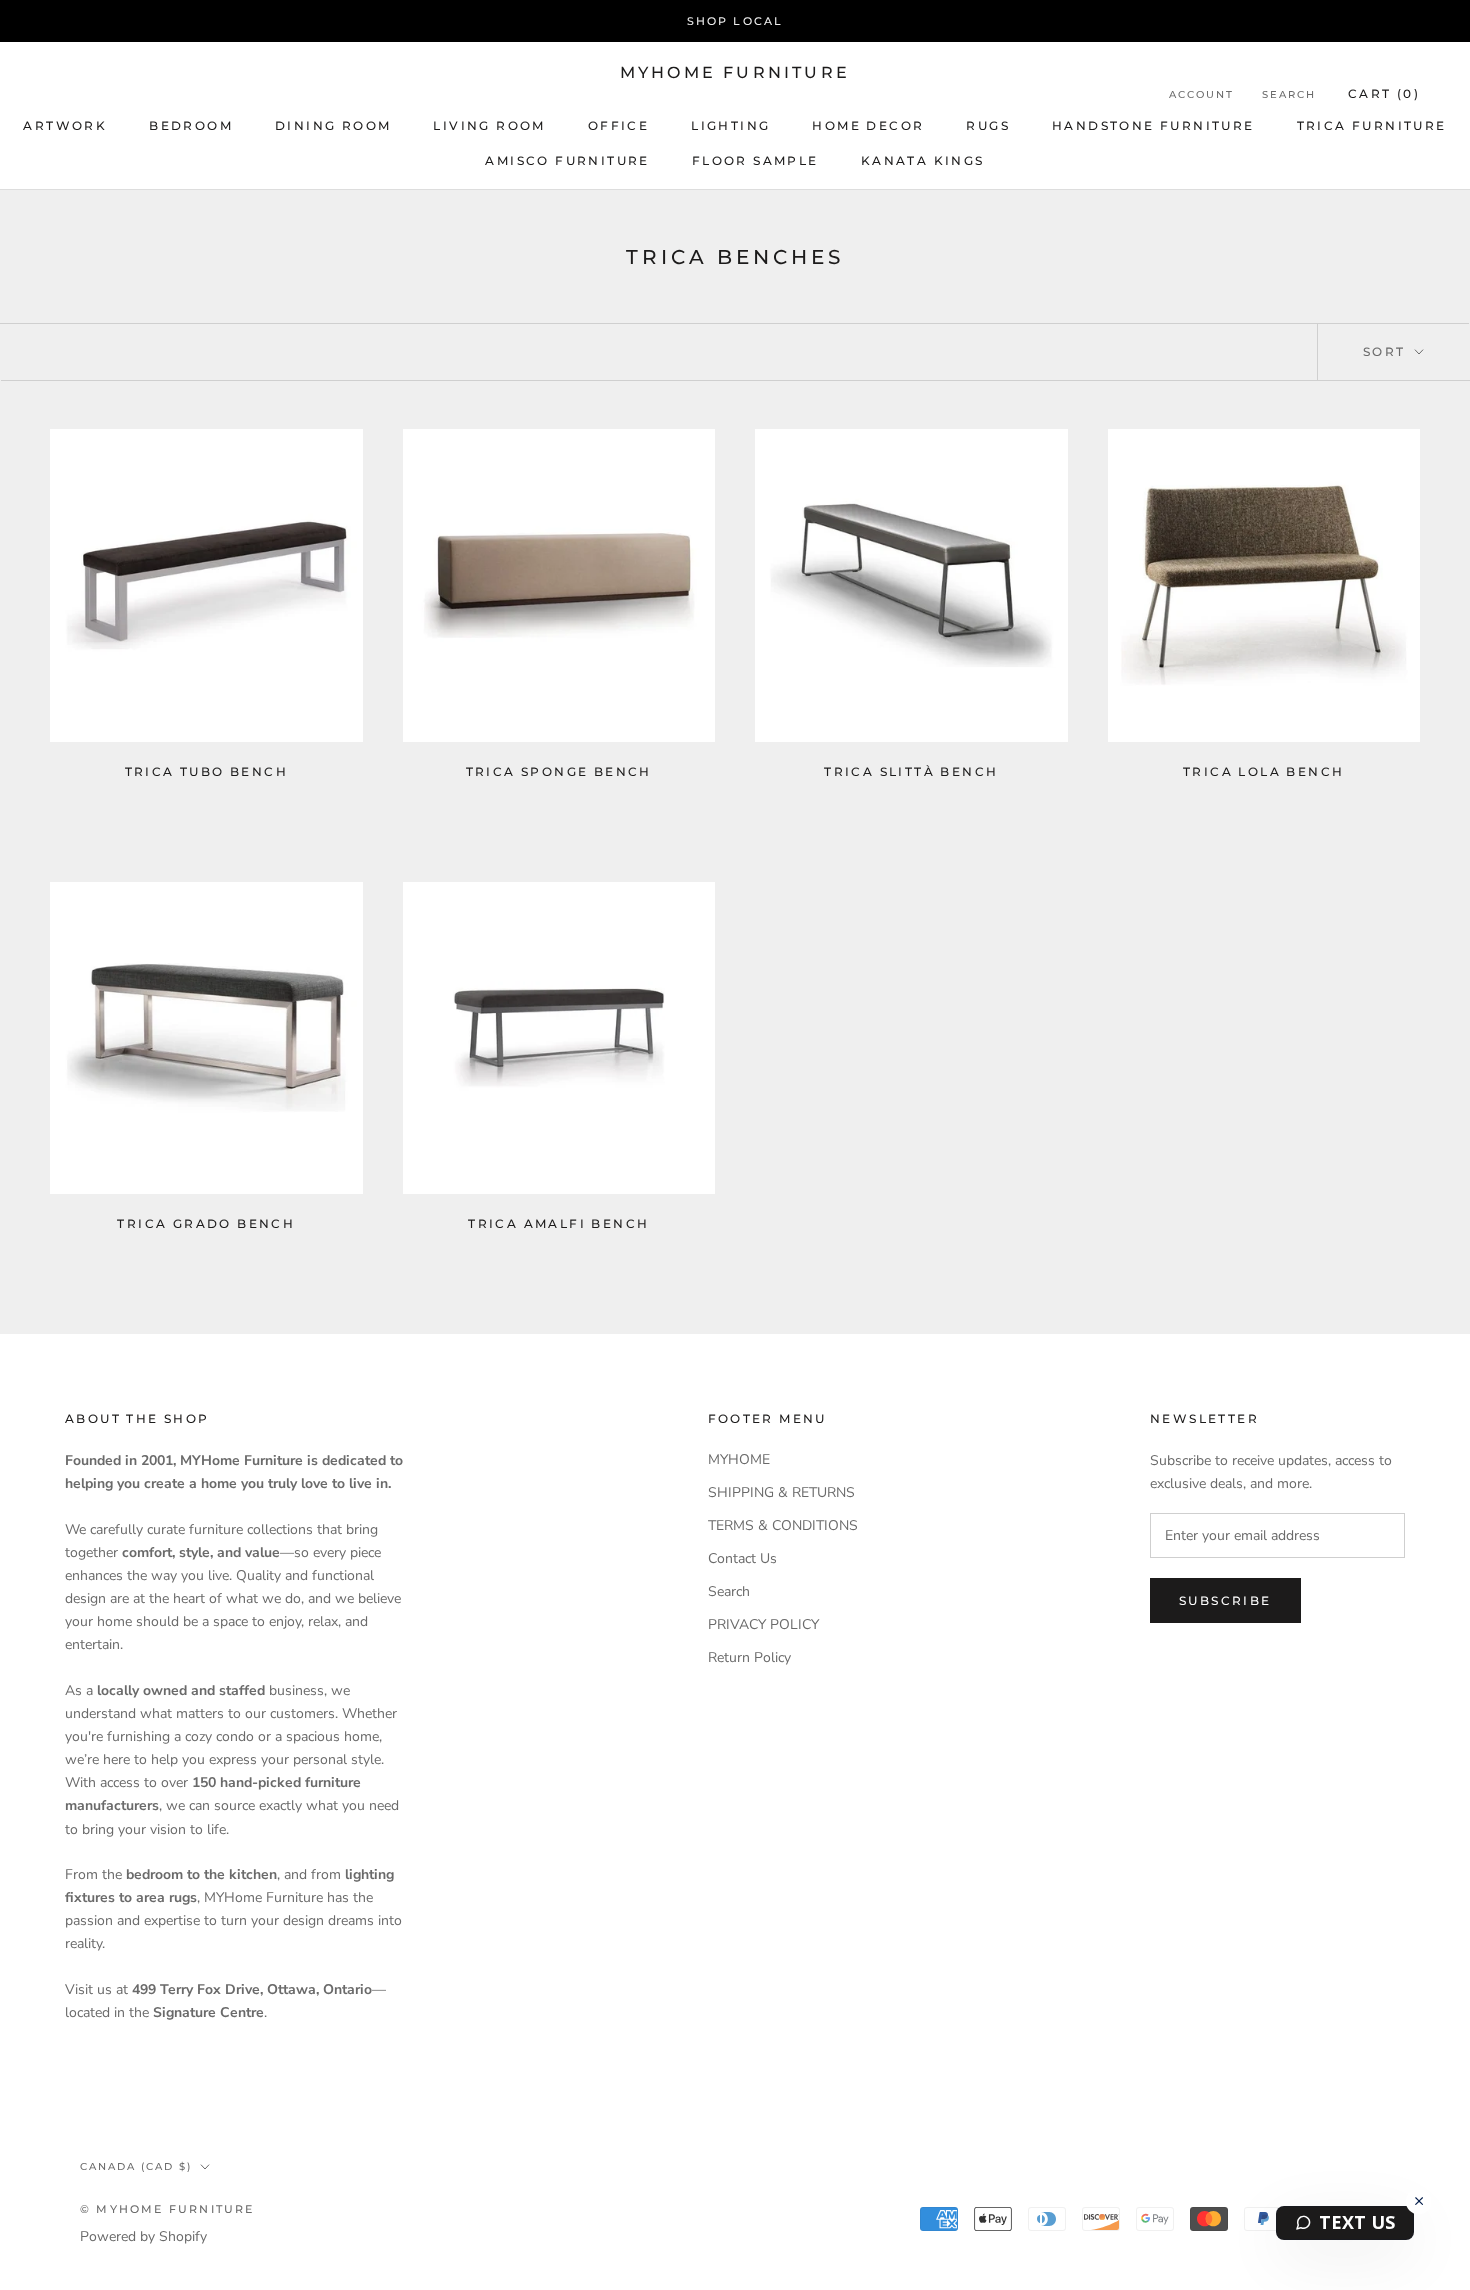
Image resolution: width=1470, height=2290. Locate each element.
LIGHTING (730, 125)
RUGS (988, 125)
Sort (1387, 351)
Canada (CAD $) (136, 2166)
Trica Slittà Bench (911, 771)
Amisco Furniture (567, 160)
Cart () (1384, 93)
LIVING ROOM (489, 125)
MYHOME (739, 1459)
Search (1289, 94)
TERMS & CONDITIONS (783, 1525)
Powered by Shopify (143, 2236)
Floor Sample (755, 160)
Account (1201, 94)
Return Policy (749, 1657)
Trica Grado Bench (206, 1223)
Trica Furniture (1372, 125)
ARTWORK (65, 125)
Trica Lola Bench (1263, 771)
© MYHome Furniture (167, 2209)
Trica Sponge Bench (559, 771)
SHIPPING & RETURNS (781, 1492)
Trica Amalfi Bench (558, 1223)
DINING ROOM (333, 125)
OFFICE (618, 125)
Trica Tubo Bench (206, 771)
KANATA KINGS (923, 160)
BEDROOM (191, 125)
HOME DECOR (868, 125)
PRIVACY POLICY (763, 1624)
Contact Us (742, 1558)
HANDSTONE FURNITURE (1153, 125)
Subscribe (1225, 1600)
